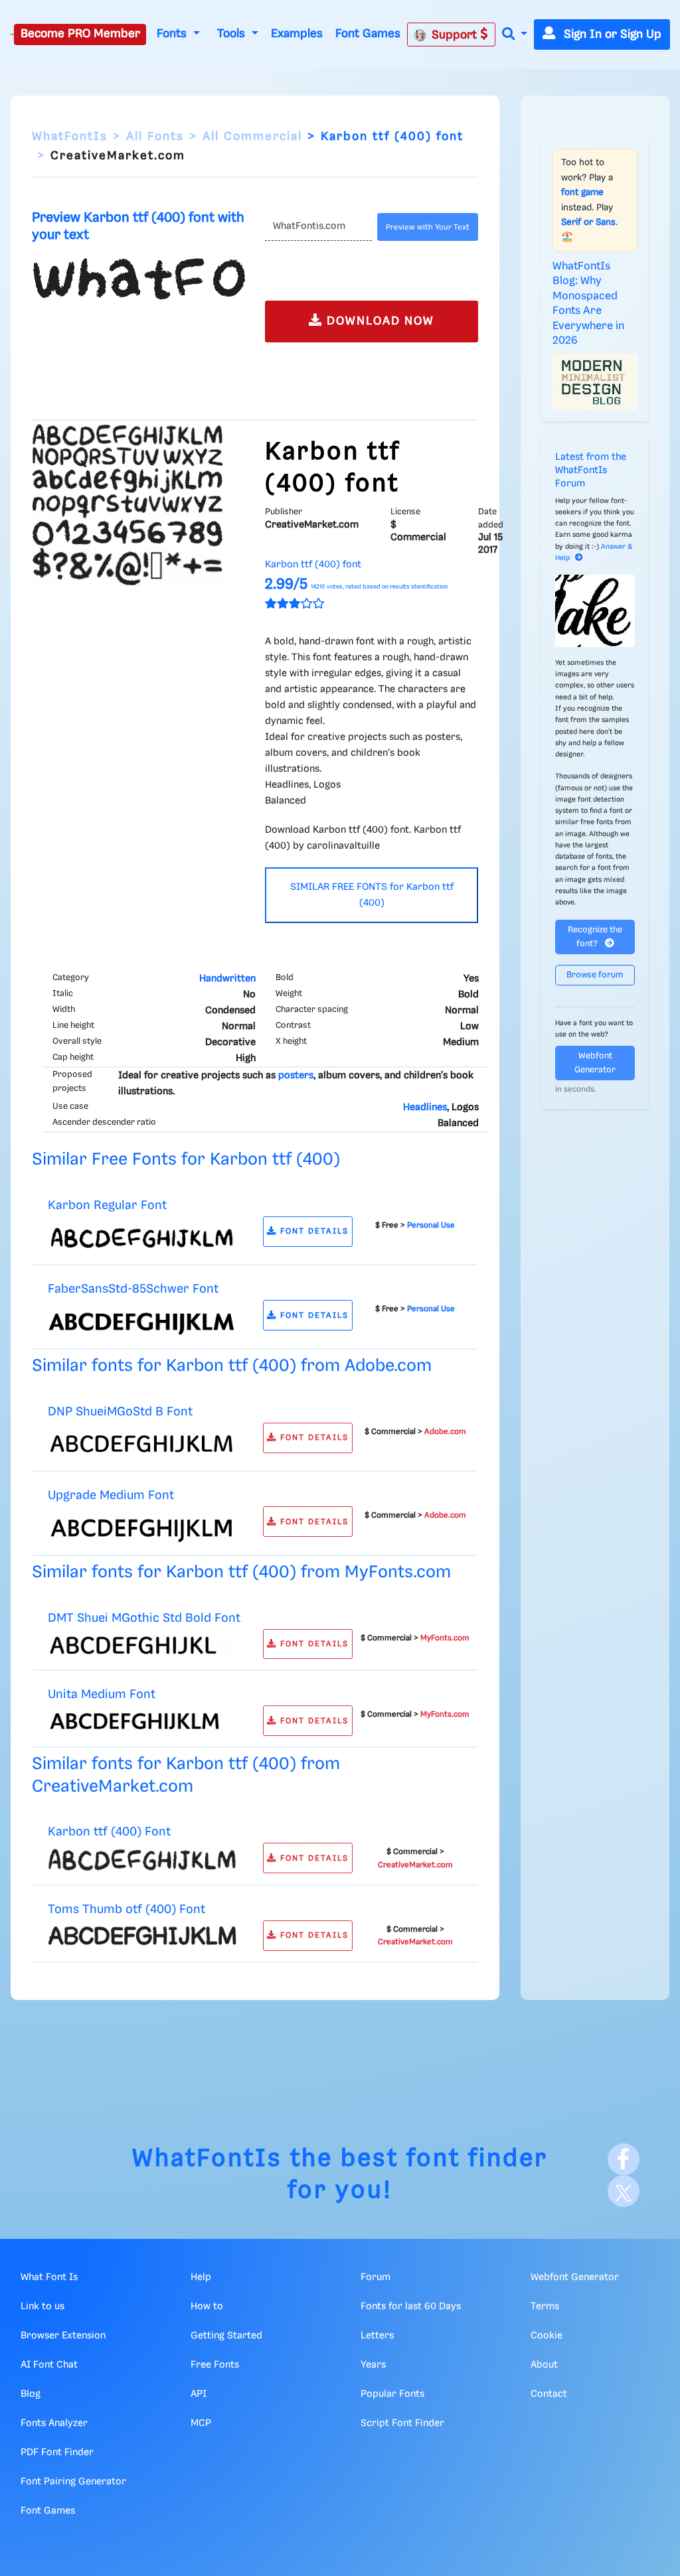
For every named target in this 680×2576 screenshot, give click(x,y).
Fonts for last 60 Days (411, 2307)
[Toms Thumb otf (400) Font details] (142, 1936)
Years (373, 2365)
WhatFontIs (70, 137)
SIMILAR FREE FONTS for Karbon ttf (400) (372, 895)
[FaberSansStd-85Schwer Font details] (142, 1322)
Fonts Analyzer (54, 2423)
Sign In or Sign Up (611, 35)
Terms (545, 2307)
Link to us (42, 2307)
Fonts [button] (173, 34)
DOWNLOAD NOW (379, 321)
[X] (624, 2191)
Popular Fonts (392, 2394)
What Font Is (49, 2277)
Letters (377, 2336)
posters (296, 1076)
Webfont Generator (595, 1063)
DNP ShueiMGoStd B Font (120, 1412)
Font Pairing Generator (73, 2482)
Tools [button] (233, 34)
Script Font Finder (402, 2423)
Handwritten (227, 979)
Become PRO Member (80, 34)
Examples (297, 34)
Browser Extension (63, 2336)
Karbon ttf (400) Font (109, 1832)
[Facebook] (624, 2159)
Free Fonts (215, 2365)
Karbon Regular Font (107, 1205)
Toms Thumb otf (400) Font (127, 1909)
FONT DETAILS (313, 1231)
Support (456, 35)
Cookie (547, 2336)
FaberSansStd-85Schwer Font (133, 1289)
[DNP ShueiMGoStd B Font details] (142, 1444)
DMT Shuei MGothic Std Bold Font (144, 1618)
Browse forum (595, 975)
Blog (31, 2394)
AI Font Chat (49, 2365)
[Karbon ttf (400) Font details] (142, 1859)
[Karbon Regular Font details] (142, 1238)
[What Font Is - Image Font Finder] (12, 35)
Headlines (425, 1108)
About (544, 2365)
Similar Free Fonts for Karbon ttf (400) (186, 1160)
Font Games (368, 34)
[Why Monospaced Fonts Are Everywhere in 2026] (595, 382)
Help (201, 2277)
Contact (549, 2394)
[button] (515, 35)
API (199, 2394)
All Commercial (252, 137)
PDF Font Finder (57, 2453)
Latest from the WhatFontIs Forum (591, 470)
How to (207, 2307)
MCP (201, 2423)
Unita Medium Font (102, 1694)
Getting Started (226, 2336)
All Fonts (155, 137)
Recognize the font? (595, 937)
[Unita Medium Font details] (142, 1721)
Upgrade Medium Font (111, 1495)
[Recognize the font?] (595, 611)
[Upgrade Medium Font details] (142, 1528)
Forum (376, 2277)
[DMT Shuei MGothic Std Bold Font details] (142, 1645)
